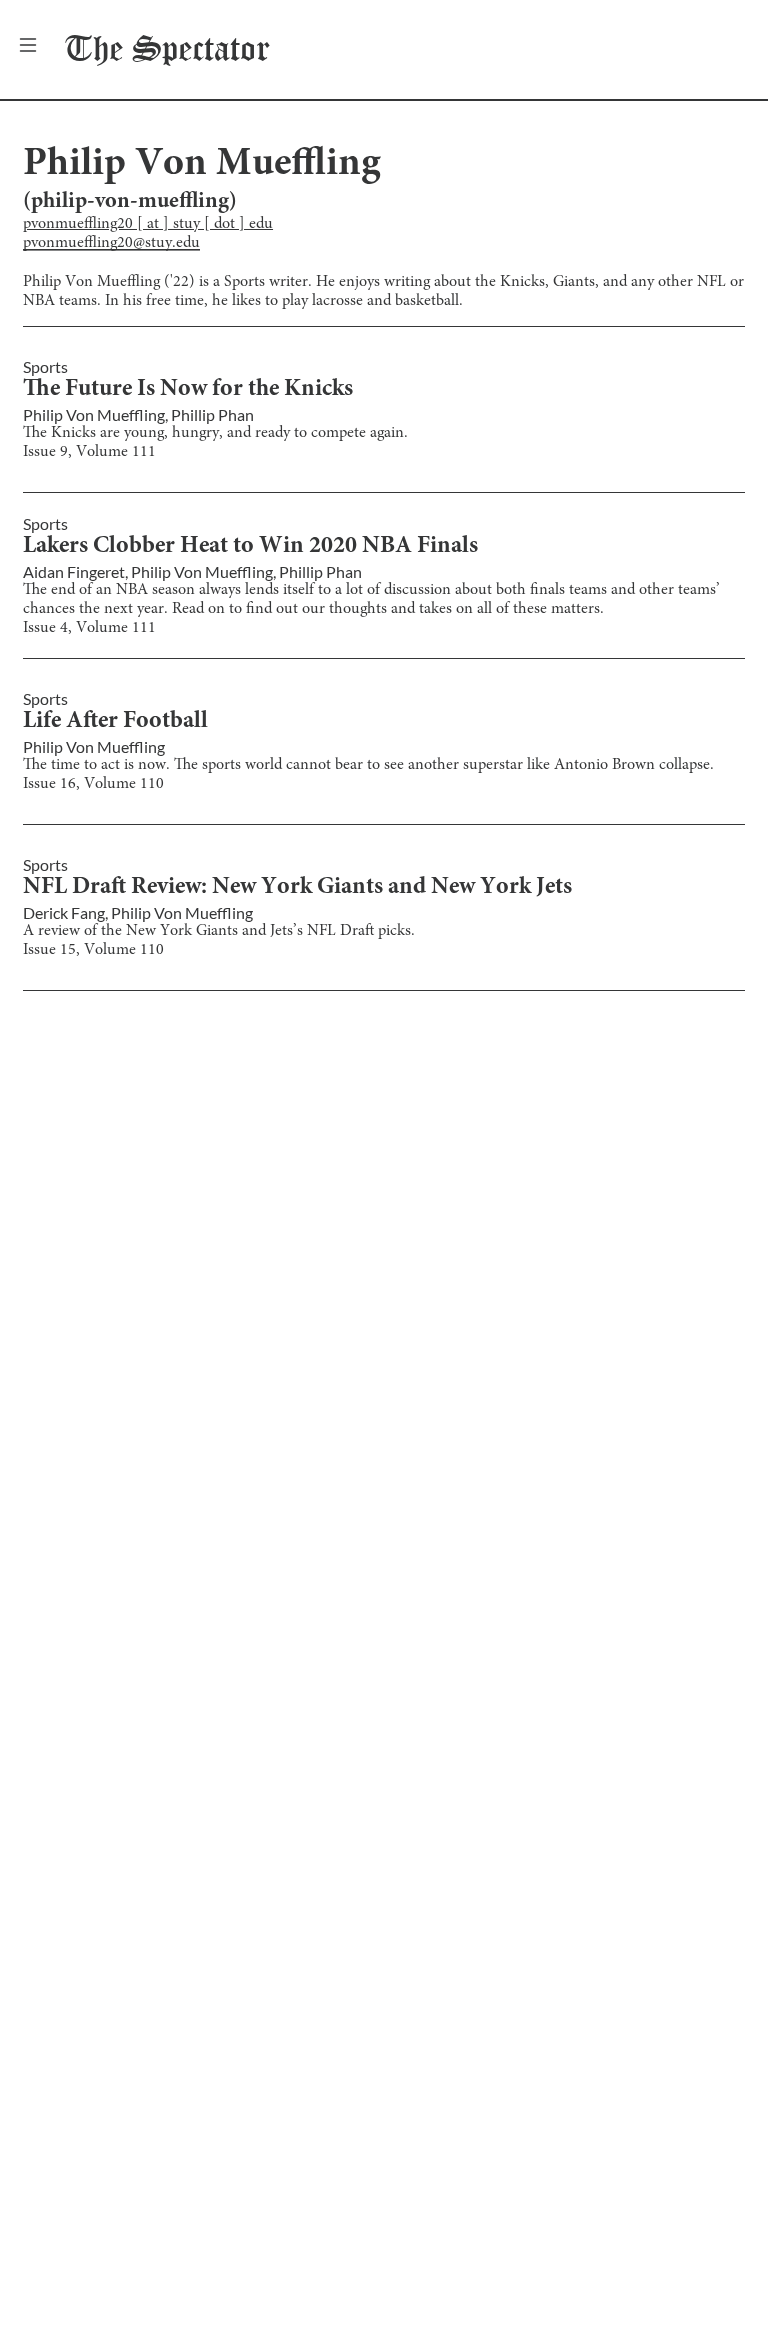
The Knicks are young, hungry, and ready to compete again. (215, 433)
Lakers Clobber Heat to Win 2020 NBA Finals (250, 547)
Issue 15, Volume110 (93, 950)
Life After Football (115, 722)
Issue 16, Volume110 (93, 784)
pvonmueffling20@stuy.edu (111, 243)
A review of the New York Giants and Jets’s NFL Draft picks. (219, 931)
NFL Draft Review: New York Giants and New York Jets (297, 888)
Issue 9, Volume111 (89, 452)
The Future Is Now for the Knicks (188, 390)
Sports (45, 366)
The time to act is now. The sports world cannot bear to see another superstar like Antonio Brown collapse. (368, 765)
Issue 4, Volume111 (89, 628)
